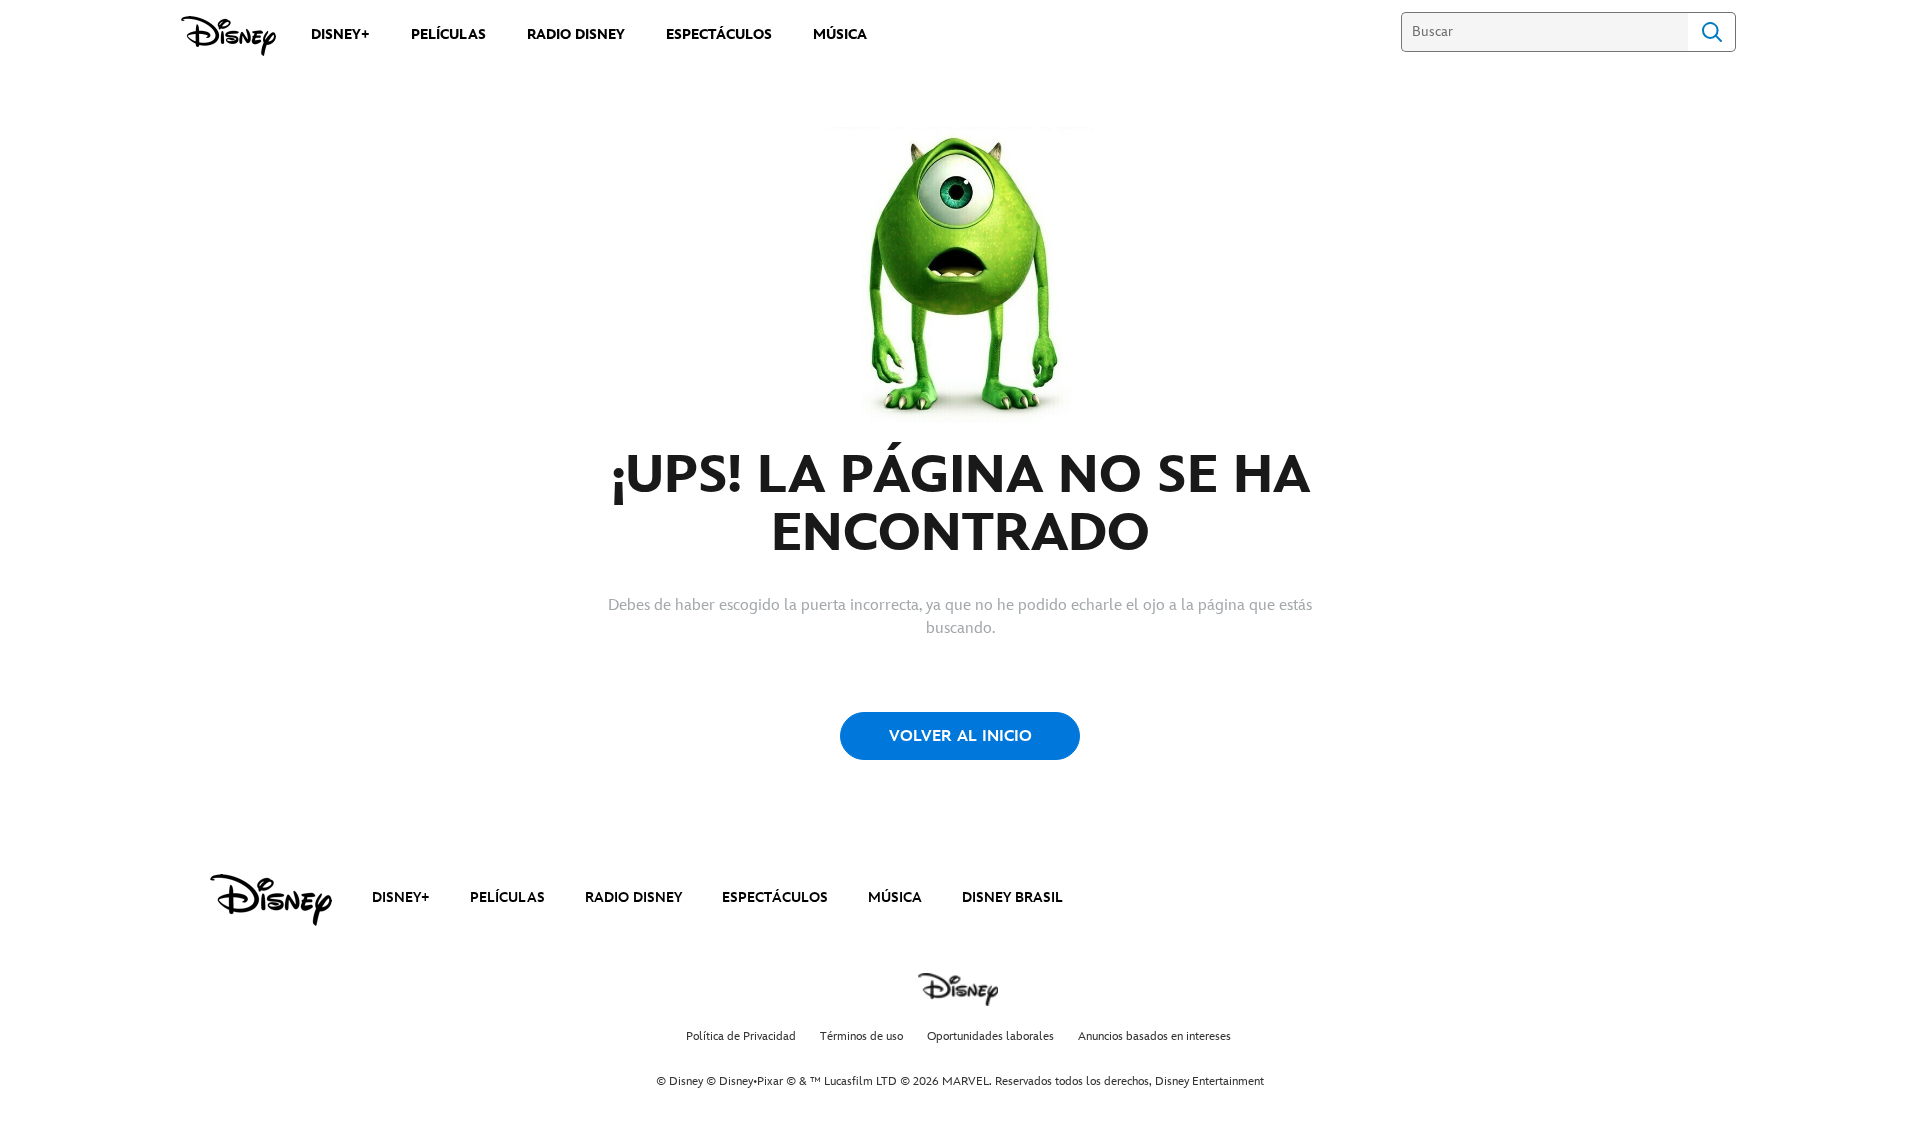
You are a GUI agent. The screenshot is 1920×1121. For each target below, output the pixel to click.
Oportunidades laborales (990, 1036)
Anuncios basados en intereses (1154, 1036)
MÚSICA (895, 897)
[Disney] (228, 36)
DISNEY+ (401, 897)
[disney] (271, 900)
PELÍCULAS (507, 897)
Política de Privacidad (741, 1036)
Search (1712, 32)
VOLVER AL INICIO (960, 736)
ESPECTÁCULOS (775, 897)
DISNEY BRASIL (1012, 897)
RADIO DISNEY (633, 897)
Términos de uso (861, 1036)
